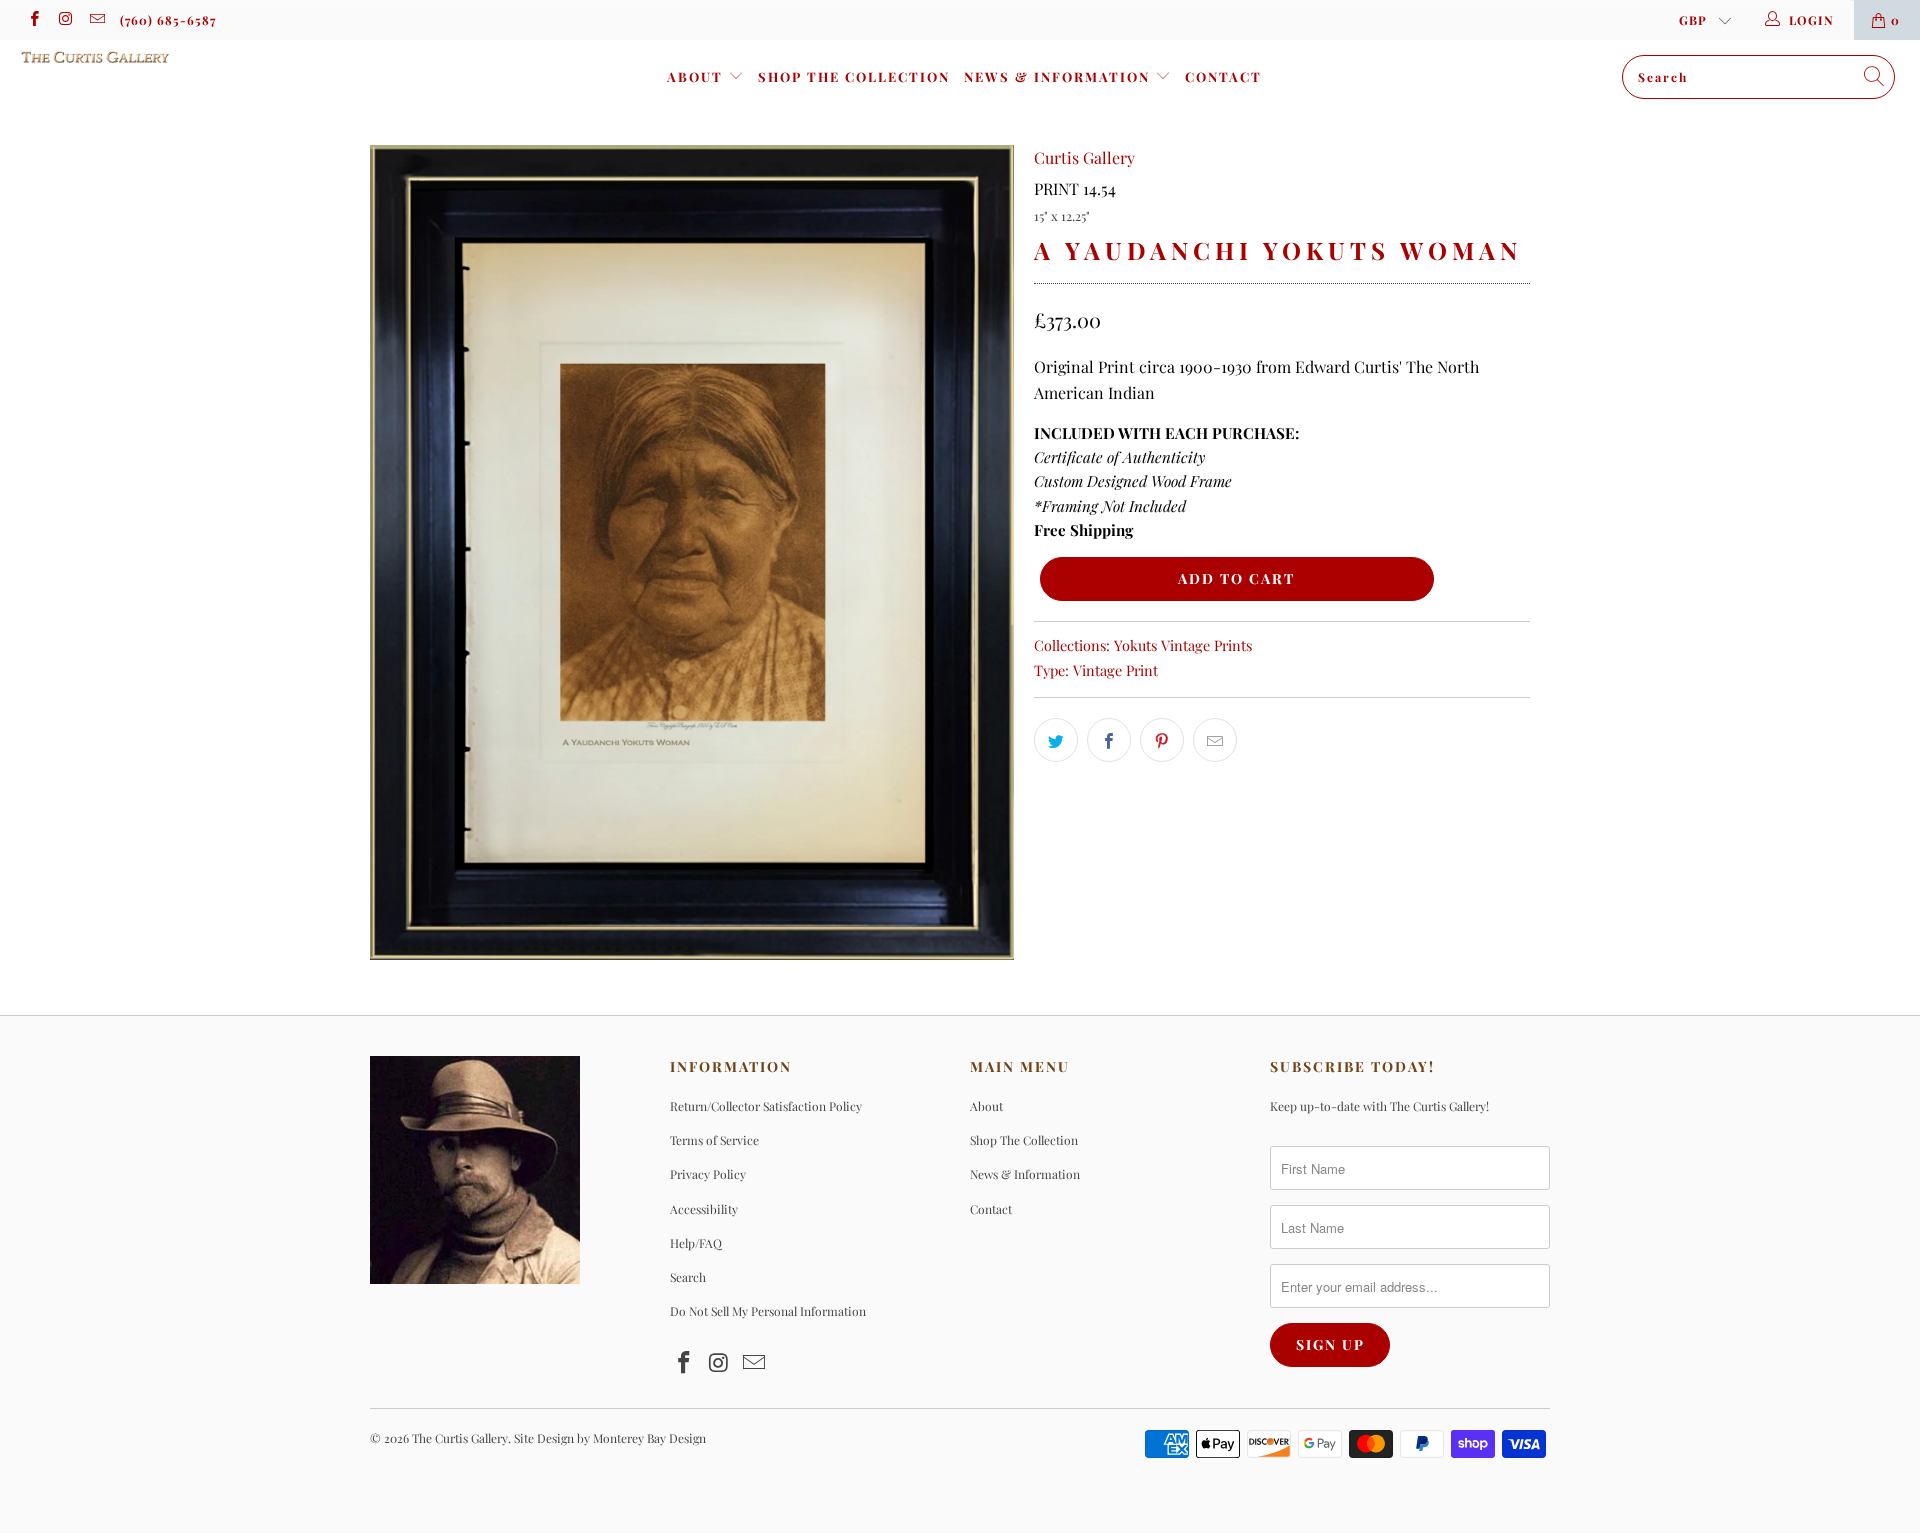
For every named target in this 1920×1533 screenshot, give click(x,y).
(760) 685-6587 (168, 20)
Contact (1223, 76)
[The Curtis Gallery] (163, 57)
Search (688, 1277)
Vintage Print (1115, 670)
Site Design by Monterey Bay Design (610, 1438)
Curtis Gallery (1084, 157)
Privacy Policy (708, 1174)
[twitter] (1056, 740)
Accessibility (704, 1209)
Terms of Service (714, 1140)
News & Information (1059, 76)
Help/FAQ (696, 1243)
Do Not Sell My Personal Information (768, 1311)
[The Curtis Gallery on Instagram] (64, 20)
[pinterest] (1162, 740)
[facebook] (33, 20)
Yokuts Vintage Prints (1183, 645)
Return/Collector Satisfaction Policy (766, 1106)
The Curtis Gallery (460, 1438)
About (697, 76)
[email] (96, 20)
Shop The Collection (854, 76)
